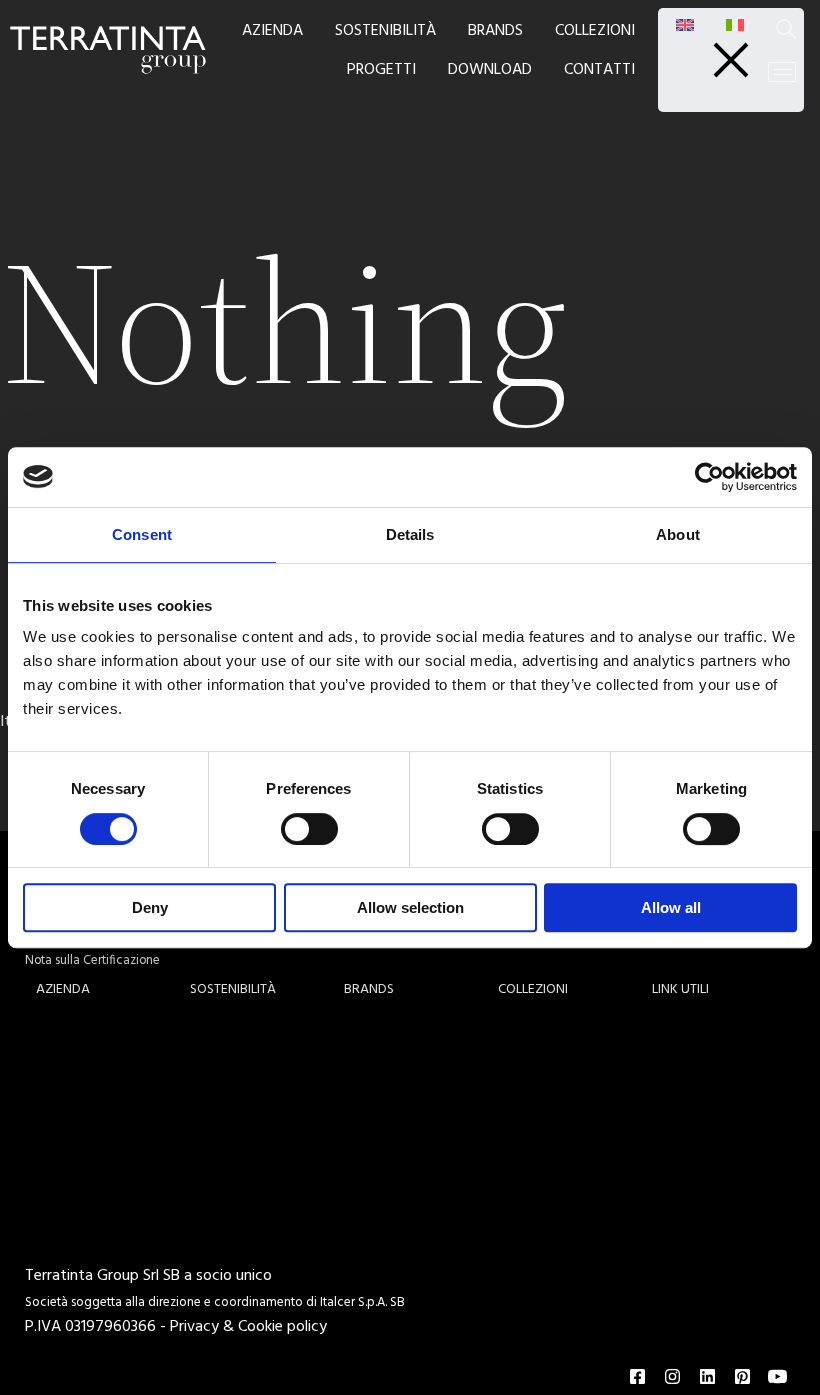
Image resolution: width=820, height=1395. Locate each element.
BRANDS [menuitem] (495, 31)
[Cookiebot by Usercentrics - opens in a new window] (709, 477)
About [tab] (678, 534)
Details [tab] (410, 534)
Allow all (671, 907)
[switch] (309, 829)
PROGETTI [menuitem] (381, 70)
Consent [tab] (142, 534)
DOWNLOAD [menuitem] (490, 70)
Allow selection (410, 907)
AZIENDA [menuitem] (272, 31)
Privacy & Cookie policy (248, 1327)
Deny (150, 907)
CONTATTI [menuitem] (599, 70)
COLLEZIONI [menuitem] (595, 31)
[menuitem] (685, 25)
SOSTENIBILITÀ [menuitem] (385, 31)
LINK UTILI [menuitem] (680, 989)
